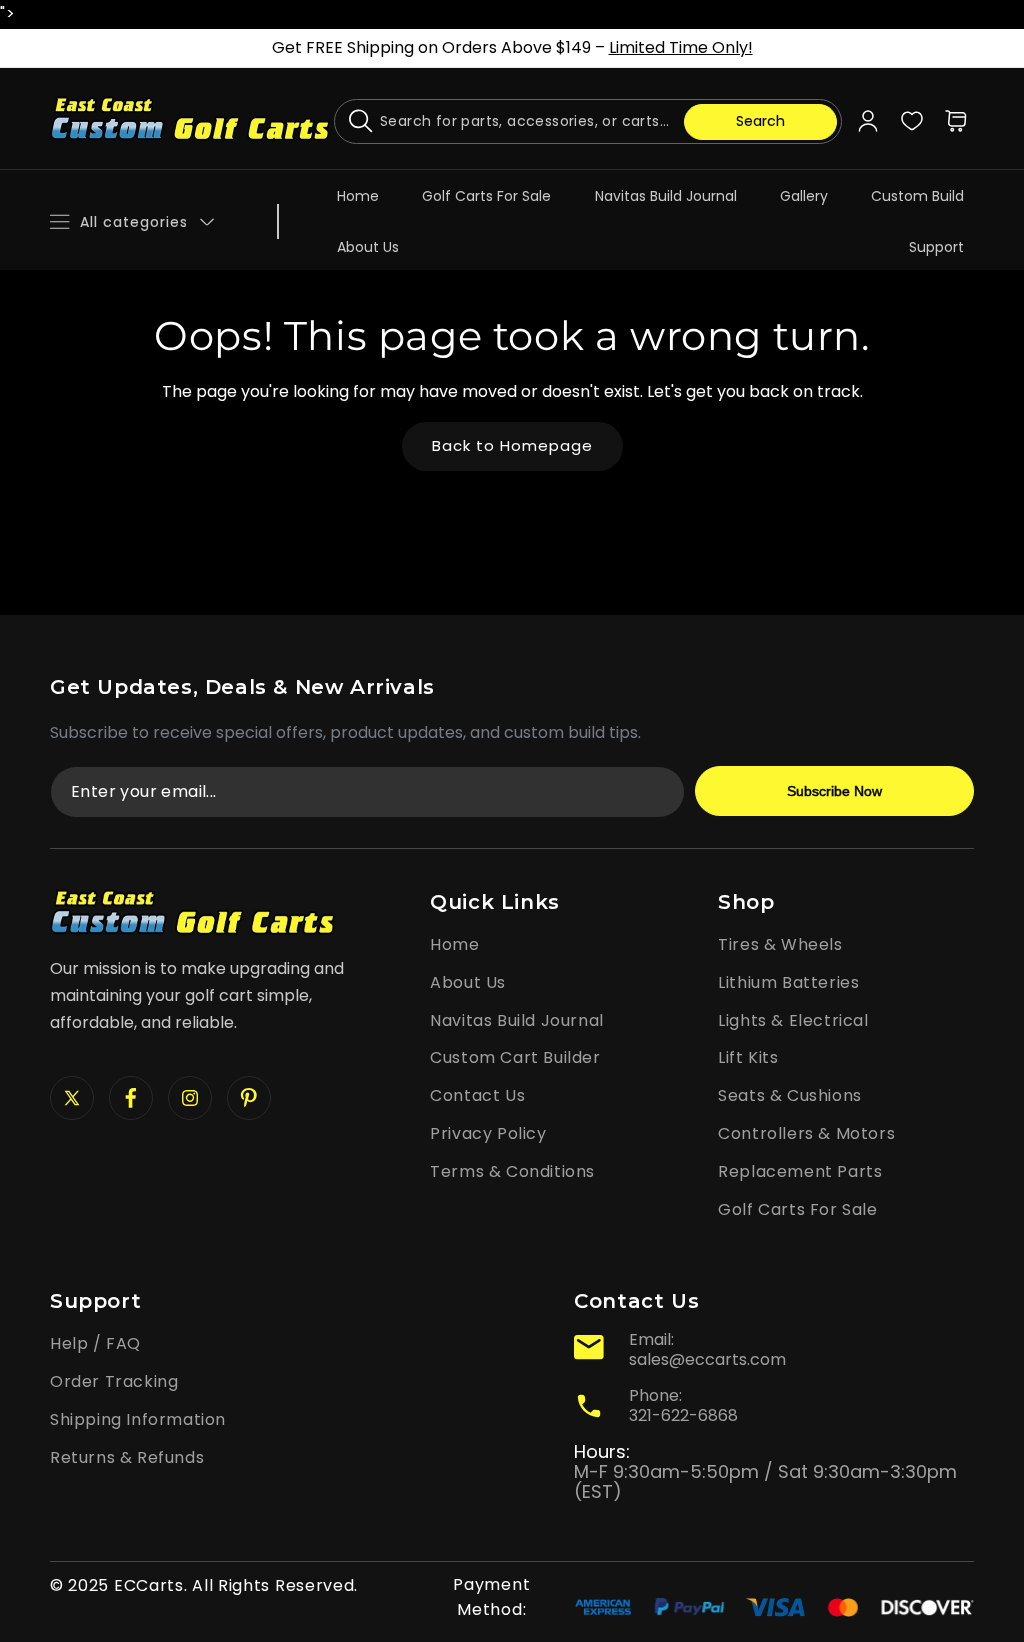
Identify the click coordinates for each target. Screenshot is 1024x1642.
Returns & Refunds (127, 1457)
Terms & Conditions (512, 1171)
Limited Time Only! (681, 47)
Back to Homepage (512, 445)
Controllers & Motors (806, 1133)
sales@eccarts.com (707, 1359)
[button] (956, 121)
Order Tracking (114, 1381)
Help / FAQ (95, 1343)
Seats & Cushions (790, 1095)
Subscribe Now (834, 791)
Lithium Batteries (788, 982)
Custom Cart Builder (515, 1057)
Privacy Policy (488, 1133)
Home (454, 944)
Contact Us (477, 1095)
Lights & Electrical (793, 1020)
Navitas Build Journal (517, 1020)
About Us (468, 982)
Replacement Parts (800, 1171)
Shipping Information (138, 1419)
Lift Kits (748, 1057)
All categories (134, 222)
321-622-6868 (683, 1415)
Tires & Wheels (780, 944)
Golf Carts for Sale (797, 1209)
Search (760, 121)
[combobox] (588, 121)
